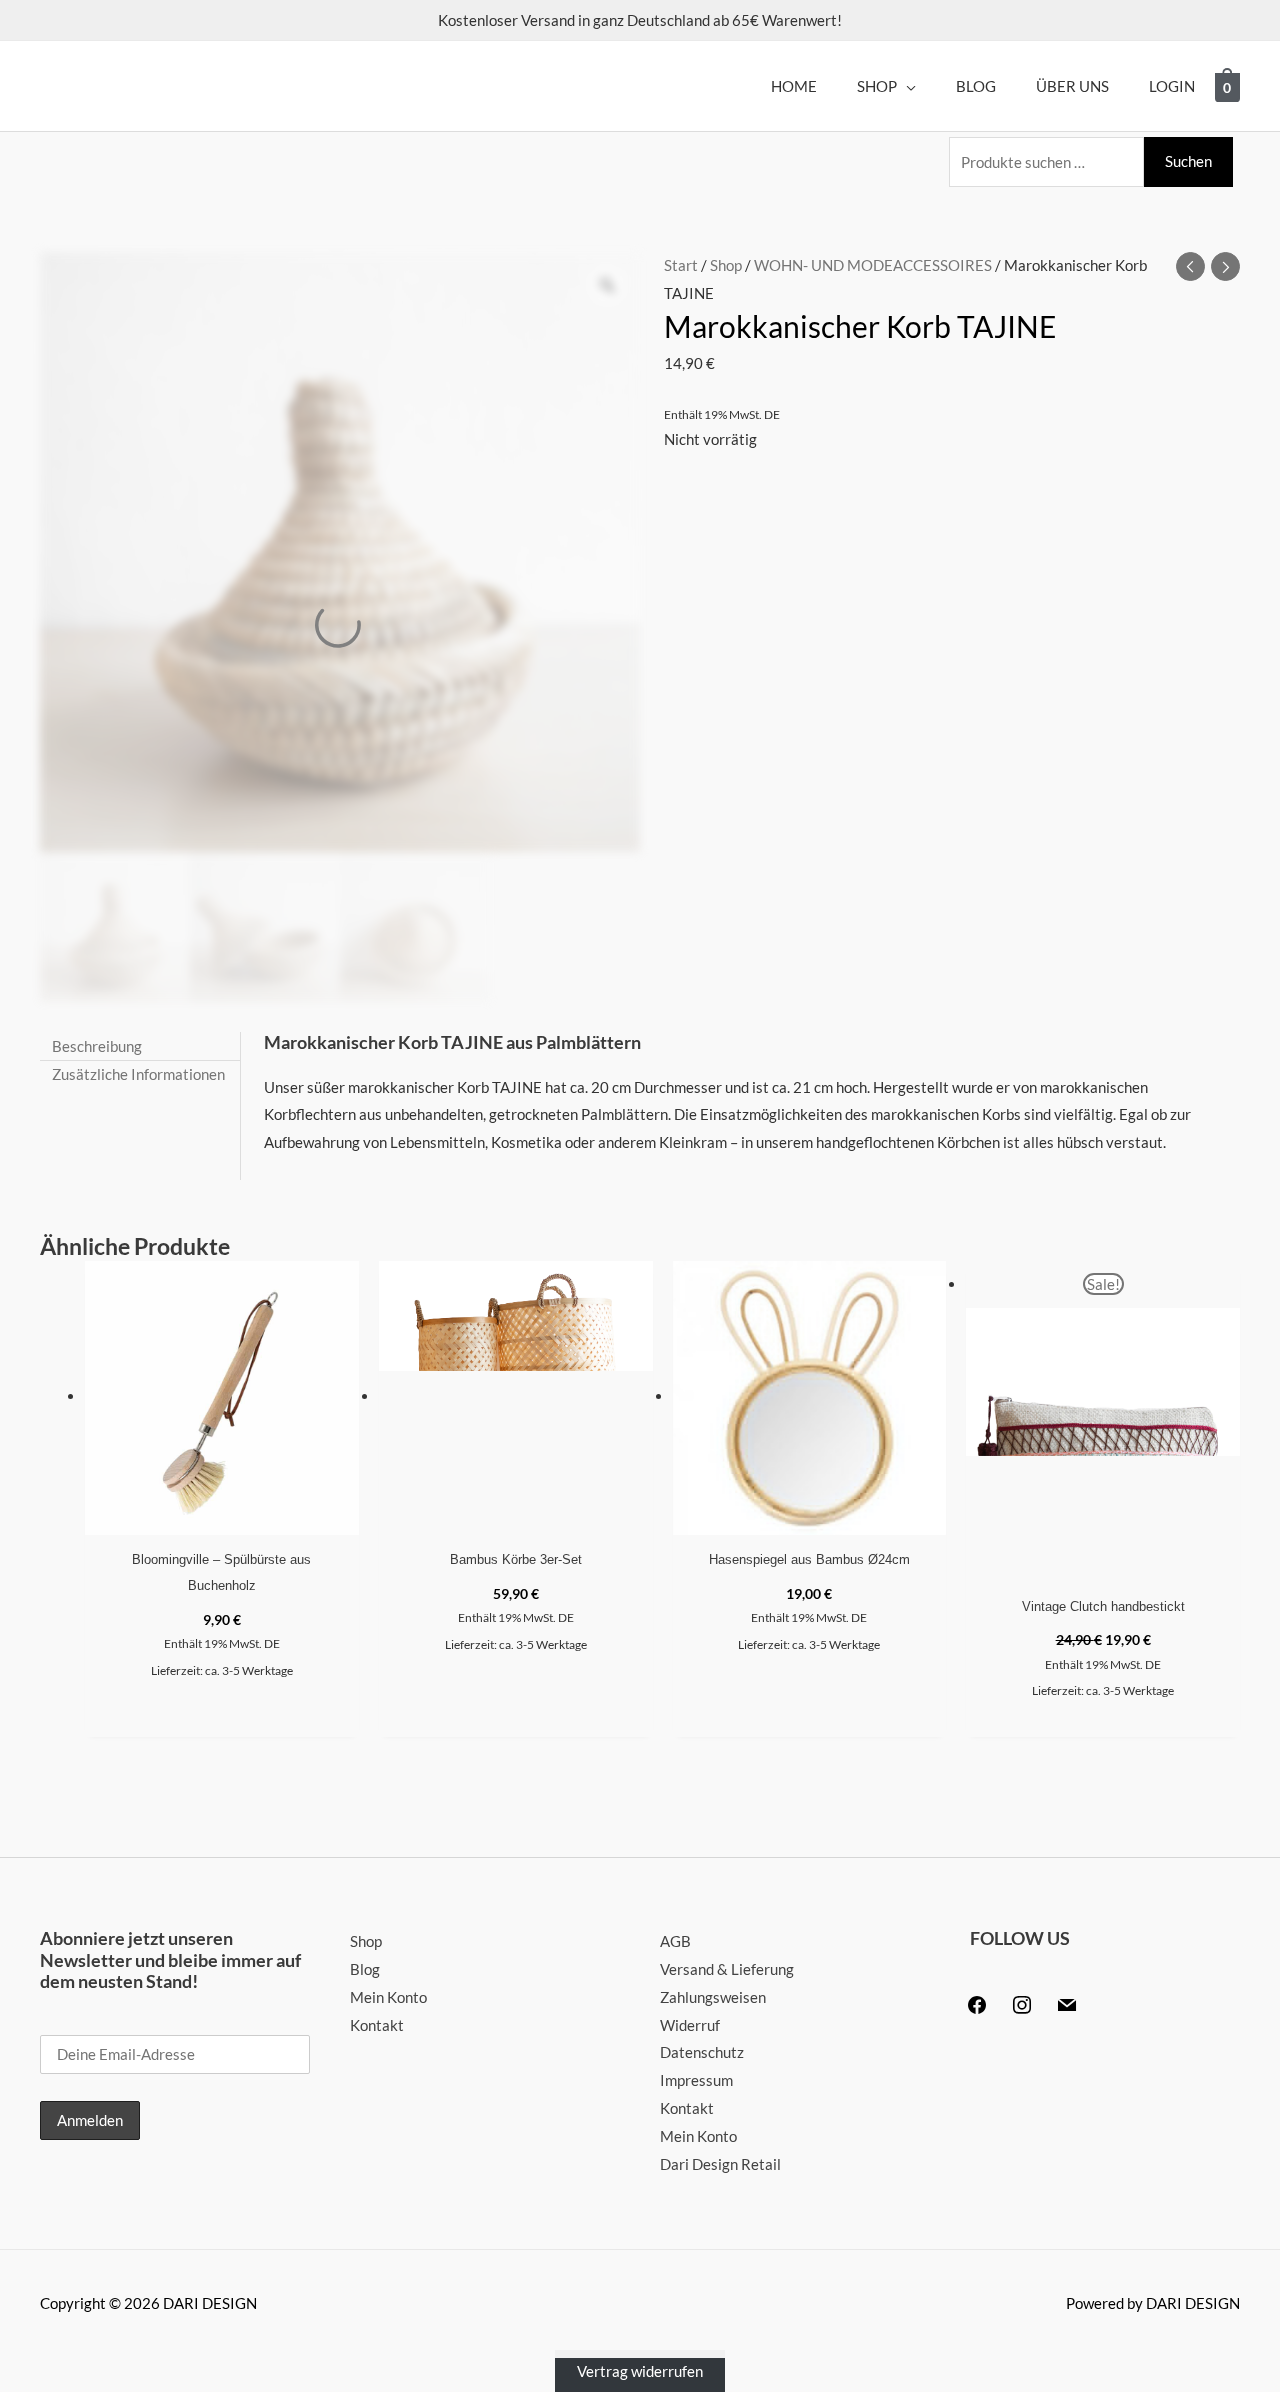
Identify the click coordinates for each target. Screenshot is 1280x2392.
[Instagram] (1022, 2002)
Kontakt (377, 2025)
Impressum (696, 2080)
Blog (365, 1969)
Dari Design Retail (720, 2164)
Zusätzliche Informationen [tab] (138, 1074)
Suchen (1188, 161)
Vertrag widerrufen (640, 2371)
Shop (726, 265)
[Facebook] (977, 2002)
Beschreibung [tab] (97, 1045)
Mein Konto (388, 1997)
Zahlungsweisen (713, 1997)
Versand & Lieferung (727, 1969)
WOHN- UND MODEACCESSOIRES (873, 265)
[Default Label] (1067, 2002)
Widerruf (690, 2025)
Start (681, 265)
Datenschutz (702, 2052)
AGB (675, 1941)
